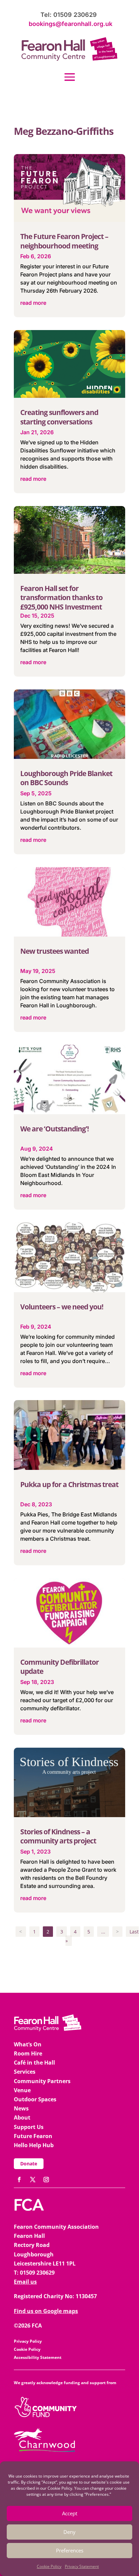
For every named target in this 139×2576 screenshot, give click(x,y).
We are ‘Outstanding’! (54, 1129)
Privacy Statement (82, 2566)
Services (25, 2072)
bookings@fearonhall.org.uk (71, 24)
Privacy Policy (28, 2341)
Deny (69, 2532)
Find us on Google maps (46, 2311)
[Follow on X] (33, 2180)
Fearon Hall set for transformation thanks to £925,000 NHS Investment (61, 598)
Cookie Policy (49, 2566)
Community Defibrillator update (60, 1667)
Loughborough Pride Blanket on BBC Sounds (66, 778)
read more (33, 303)
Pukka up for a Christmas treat (69, 1484)
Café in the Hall (34, 2063)
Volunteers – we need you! (62, 1307)
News (21, 2108)
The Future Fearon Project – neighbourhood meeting (64, 241)
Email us (25, 2282)
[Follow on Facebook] (19, 2180)
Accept (70, 2513)
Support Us (29, 2127)
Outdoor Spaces (35, 2099)
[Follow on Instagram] (46, 2180)
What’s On (28, 2044)
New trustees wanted (54, 951)
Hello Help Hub (34, 2145)
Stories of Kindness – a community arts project (58, 1836)
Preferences (70, 2550)
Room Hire (28, 2053)
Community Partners (42, 2081)
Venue (22, 2090)
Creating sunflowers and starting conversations (59, 417)
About (22, 2118)
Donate (29, 2164)
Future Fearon (33, 2136)
